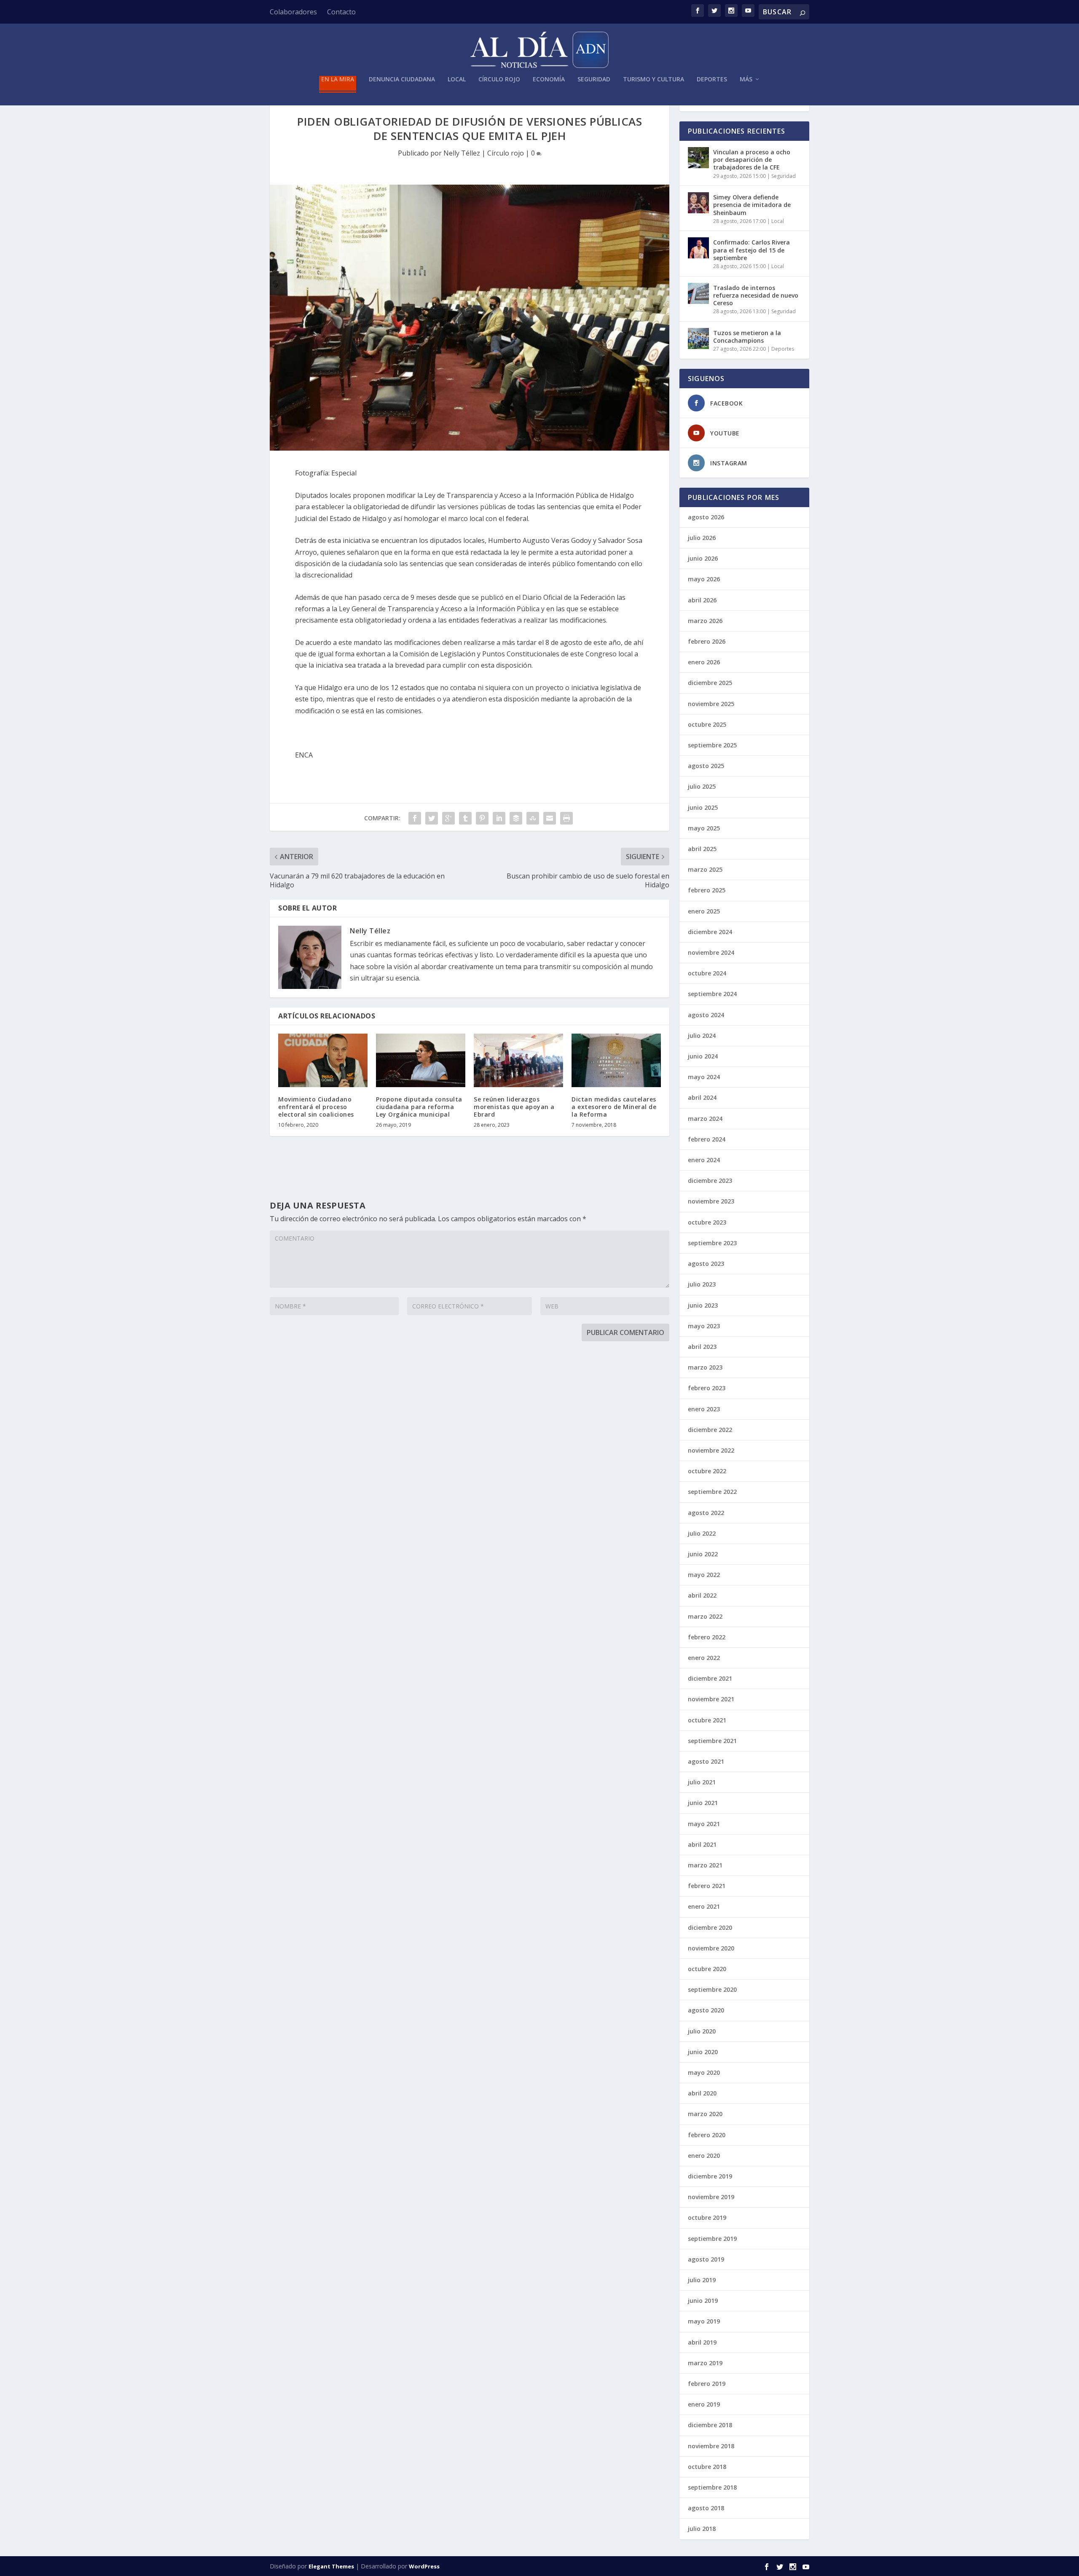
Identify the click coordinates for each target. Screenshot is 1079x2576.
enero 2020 (704, 2156)
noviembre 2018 (711, 2446)
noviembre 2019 (711, 2197)
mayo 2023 (704, 1326)
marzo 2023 (705, 1367)
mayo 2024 (704, 1077)
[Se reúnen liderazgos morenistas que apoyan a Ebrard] (518, 1060)
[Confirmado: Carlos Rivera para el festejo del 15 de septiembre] (698, 248)
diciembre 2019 (710, 2176)
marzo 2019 (705, 2363)
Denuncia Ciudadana (402, 79)
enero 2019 (704, 2404)
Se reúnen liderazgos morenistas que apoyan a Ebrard (514, 1107)
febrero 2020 (707, 2135)
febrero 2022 (707, 1637)
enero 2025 (704, 911)
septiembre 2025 (712, 745)
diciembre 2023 (710, 1181)
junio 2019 (703, 2301)
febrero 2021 (707, 1886)
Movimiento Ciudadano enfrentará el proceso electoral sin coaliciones (316, 1107)
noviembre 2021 (711, 1699)
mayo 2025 (704, 828)
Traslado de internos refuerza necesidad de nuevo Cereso (756, 295)
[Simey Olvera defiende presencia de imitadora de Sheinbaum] (698, 203)
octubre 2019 (707, 2217)
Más (746, 79)
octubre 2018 (707, 2467)
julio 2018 (702, 2529)
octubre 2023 (707, 1222)
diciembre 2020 (710, 1927)
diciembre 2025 (710, 683)
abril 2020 (702, 2093)
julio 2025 (702, 786)
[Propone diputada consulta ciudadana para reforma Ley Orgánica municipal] (421, 1060)
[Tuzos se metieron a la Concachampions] (698, 338)
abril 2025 (702, 849)
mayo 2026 (704, 579)
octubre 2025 (707, 724)
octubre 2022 (707, 1471)
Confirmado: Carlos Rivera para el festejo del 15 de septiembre (752, 250)
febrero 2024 (707, 1139)
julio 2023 (702, 1284)
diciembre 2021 (710, 1678)
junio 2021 (703, 1803)
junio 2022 (703, 1554)
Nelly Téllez (462, 153)
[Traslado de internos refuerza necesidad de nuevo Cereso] (698, 293)
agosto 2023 (706, 1264)
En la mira (338, 79)
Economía (549, 79)
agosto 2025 (706, 766)
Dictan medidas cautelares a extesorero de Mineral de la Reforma (614, 1107)
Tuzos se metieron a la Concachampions (747, 337)
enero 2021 (704, 1906)
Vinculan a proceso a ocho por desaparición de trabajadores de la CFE (752, 160)
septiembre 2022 (712, 1492)
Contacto (341, 12)
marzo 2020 (705, 2114)
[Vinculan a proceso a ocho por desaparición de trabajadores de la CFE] (698, 158)
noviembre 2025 (711, 704)
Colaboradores (293, 12)
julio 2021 (702, 1782)
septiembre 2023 (712, 1243)
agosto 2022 (706, 1513)
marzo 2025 (705, 869)
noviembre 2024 (711, 952)
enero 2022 (704, 1658)
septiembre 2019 (712, 2239)
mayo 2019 (704, 2321)
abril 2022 (702, 1595)
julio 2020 (702, 2031)
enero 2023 (704, 1409)
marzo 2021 (705, 1865)
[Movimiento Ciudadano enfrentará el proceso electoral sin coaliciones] (323, 1060)
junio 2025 (703, 807)
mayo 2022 (704, 1575)
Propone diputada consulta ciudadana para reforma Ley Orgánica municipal (419, 1107)
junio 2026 (703, 558)
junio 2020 (703, 2052)
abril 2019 (702, 2342)
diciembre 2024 (710, 932)
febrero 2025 (707, 890)
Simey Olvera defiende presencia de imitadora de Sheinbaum (752, 205)
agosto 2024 (706, 1015)
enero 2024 (704, 1160)
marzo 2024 (705, 1119)
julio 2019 (702, 2280)
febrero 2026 (707, 641)
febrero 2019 (707, 2384)
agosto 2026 (706, 517)
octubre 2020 (707, 1969)
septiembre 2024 (712, 994)
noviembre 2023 (711, 1201)
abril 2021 (702, 1844)
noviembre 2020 (711, 1948)
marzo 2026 (705, 621)
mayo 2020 (704, 2072)
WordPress (424, 2566)
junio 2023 (703, 1305)
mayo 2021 (704, 1824)
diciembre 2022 (710, 1430)
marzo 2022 (705, 1616)
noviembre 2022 (711, 1450)
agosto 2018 (706, 2508)
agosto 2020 (706, 2010)
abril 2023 (702, 1347)
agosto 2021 (706, 1761)
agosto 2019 (706, 2259)
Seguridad (594, 79)
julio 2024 (702, 1036)
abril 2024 (702, 1097)
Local (457, 79)
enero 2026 (704, 662)
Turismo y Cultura (654, 79)
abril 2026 (702, 600)
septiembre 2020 (712, 1989)
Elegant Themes (331, 2566)
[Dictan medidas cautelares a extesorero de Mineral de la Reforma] (616, 1060)
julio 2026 (702, 538)
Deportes (712, 79)
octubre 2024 (707, 973)
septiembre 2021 (712, 1741)
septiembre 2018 (712, 2487)
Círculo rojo (499, 79)
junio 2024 (703, 1056)
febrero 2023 (707, 1388)
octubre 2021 (707, 1720)
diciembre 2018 (710, 2425)
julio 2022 (702, 1533)
